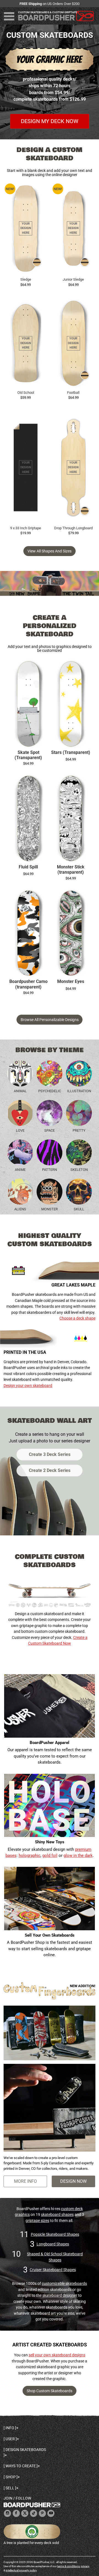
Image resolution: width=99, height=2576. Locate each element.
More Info (25, 2181)
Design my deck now (50, 121)
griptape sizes (37, 2221)
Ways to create (21, 2466)
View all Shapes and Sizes (50, 551)
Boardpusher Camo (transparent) (28, 984)
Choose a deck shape (77, 1318)
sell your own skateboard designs (57, 2355)
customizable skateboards (64, 2283)
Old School (26, 393)
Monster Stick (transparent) (71, 870)
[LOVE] (20, 1113)
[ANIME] (20, 1152)
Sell (10, 2488)
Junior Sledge (73, 279)
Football (73, 393)
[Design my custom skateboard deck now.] (50, 72)
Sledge (26, 279)
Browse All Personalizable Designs (50, 1020)
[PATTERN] (50, 1152)
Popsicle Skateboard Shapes (55, 2234)
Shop (11, 2477)
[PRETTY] (79, 1113)
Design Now (73, 2181)
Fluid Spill (28, 867)
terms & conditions (68, 2566)
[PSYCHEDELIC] (50, 1073)
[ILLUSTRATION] (79, 1073)
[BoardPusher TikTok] (34, 2513)
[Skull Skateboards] (79, 1192)
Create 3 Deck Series (50, 1454)
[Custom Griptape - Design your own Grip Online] (26, 467)
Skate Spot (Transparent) (28, 755)
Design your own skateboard (28, 1386)
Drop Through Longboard (73, 528)
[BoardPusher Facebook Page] (16, 2513)
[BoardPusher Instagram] (7, 2513)
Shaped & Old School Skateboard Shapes (55, 2257)
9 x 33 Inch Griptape (26, 528)
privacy (85, 2566)
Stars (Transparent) (71, 753)
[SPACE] (50, 1113)
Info (10, 2428)
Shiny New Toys (50, 1842)
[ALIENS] (20, 1192)
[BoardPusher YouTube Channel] (51, 2513)
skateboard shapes (57, 2215)
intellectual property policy (21, 2570)
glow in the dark (78, 1855)
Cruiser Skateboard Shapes (53, 2270)
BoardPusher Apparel (50, 1743)
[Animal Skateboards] (20, 1073)
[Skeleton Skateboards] (79, 1152)
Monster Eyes (71, 982)
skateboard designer (60, 2295)
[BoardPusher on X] (25, 2513)
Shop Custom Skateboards (50, 2391)
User (10, 2439)
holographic (30, 1855)
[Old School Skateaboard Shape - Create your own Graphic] (26, 343)
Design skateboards (26, 2450)
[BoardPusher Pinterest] (42, 2513)
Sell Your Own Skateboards (50, 1935)
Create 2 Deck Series (50, 1470)
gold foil (50, 1855)
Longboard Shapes (53, 2244)
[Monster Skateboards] (50, 1192)
